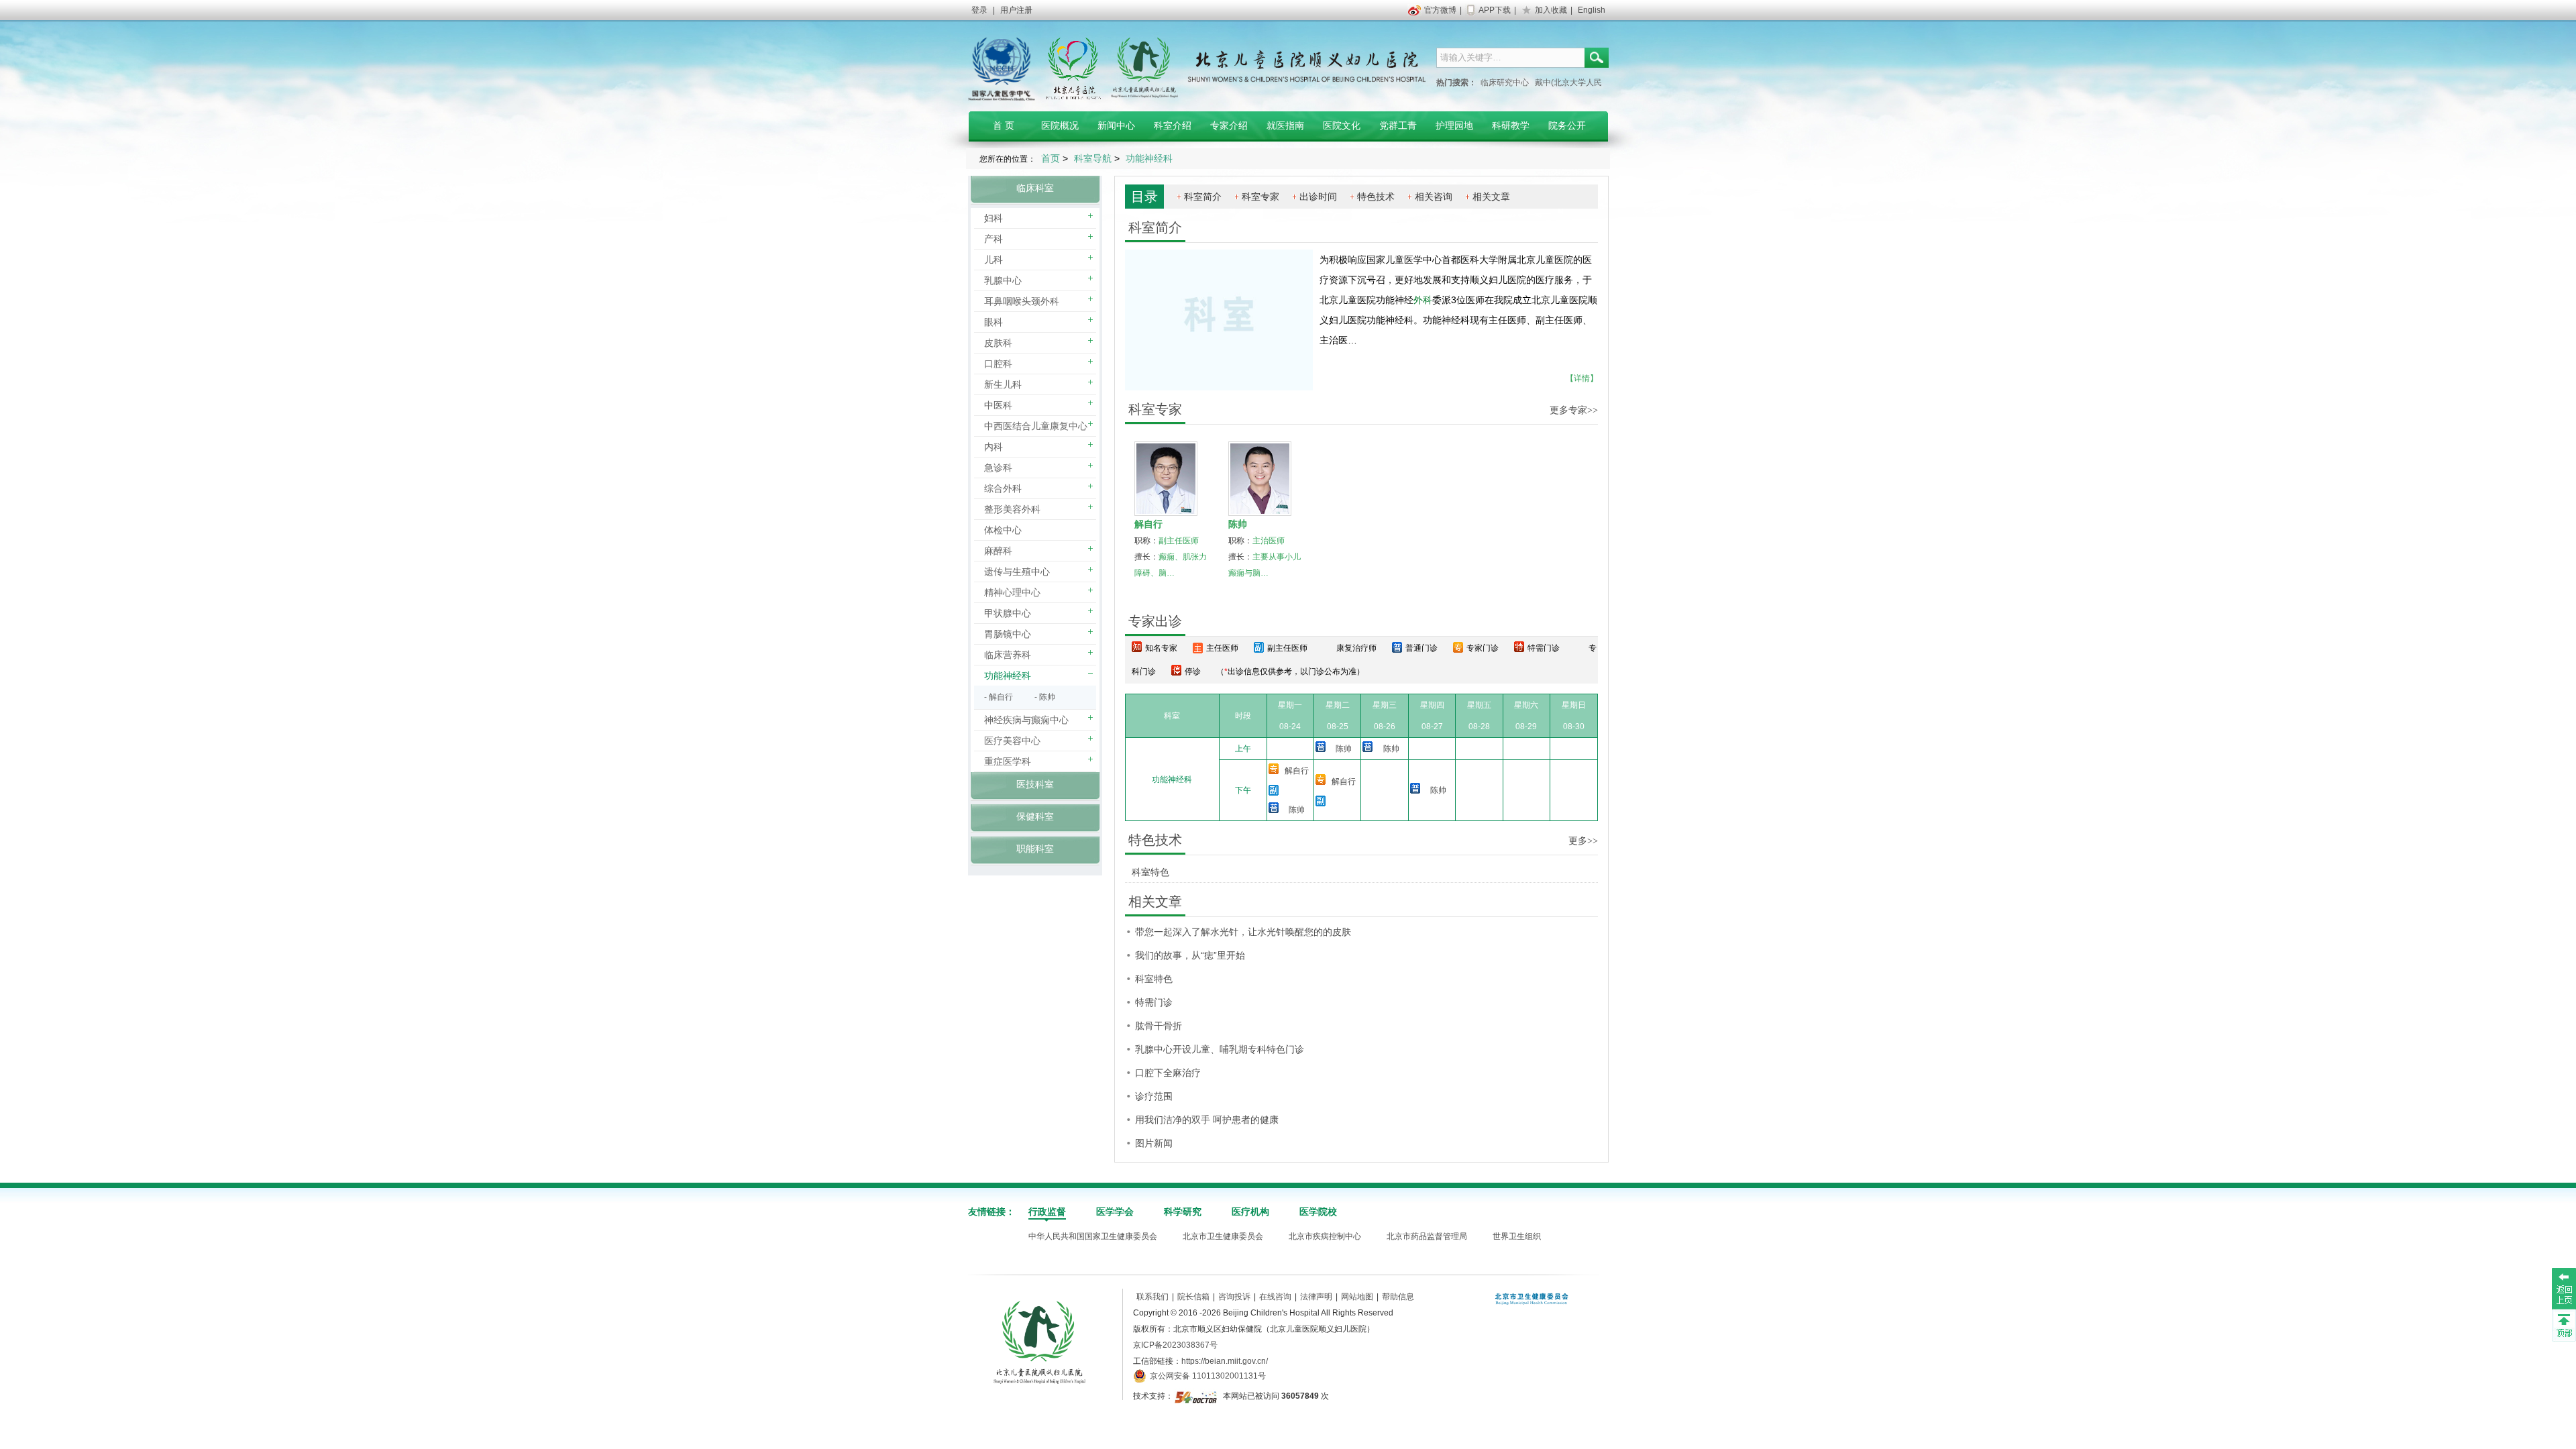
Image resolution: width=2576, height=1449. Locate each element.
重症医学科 (1008, 761)
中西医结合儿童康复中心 (1036, 426)
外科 (1423, 300)
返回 (2564, 1288)
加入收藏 (1551, 10)
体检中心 (1003, 530)
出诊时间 (1318, 197)
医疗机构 (1250, 1212)
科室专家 (1260, 197)
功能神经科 (1008, 676)
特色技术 (1376, 197)
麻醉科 (998, 551)
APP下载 (1495, 10)
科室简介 (1203, 197)
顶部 (2564, 1325)
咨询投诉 (1234, 1297)
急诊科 (998, 468)
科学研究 (1183, 1212)
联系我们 (1152, 1297)
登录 (979, 10)
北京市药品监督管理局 (1427, 1236)
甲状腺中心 (1008, 613)
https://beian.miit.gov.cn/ (1225, 1361)
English (1592, 10)
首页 (1051, 158)
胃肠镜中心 (1008, 634)
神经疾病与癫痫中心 (1026, 720)
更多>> (1583, 841)
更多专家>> (1574, 410)
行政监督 (1047, 1212)
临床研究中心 (1505, 83)
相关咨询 (1434, 197)
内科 (994, 447)
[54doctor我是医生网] (1197, 1396)
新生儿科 (1003, 384)
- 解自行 (999, 697)
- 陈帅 (1045, 697)
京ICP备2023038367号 (1175, 1345)
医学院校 (1318, 1212)
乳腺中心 (1003, 280)
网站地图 (1357, 1297)
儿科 (994, 260)
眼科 (994, 322)
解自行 (1148, 524)
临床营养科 (1008, 655)
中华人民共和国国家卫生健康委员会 (1093, 1236)
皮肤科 (998, 343)
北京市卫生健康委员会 (1223, 1236)
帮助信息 (1398, 1297)
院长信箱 (1193, 1297)
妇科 (994, 218)
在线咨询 (1275, 1297)
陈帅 (1238, 524)
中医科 (998, 405)
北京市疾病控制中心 (1325, 1236)
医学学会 (1115, 1212)
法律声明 (1316, 1297)
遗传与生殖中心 (1017, 572)
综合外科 (1003, 488)
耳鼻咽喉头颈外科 (1022, 301)
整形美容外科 (1012, 509)
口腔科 (998, 364)
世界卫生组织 (1517, 1236)
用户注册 (1016, 10)
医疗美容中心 (1012, 741)
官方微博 (1440, 10)
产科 (994, 239)
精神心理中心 (1012, 592)
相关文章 (1491, 197)
